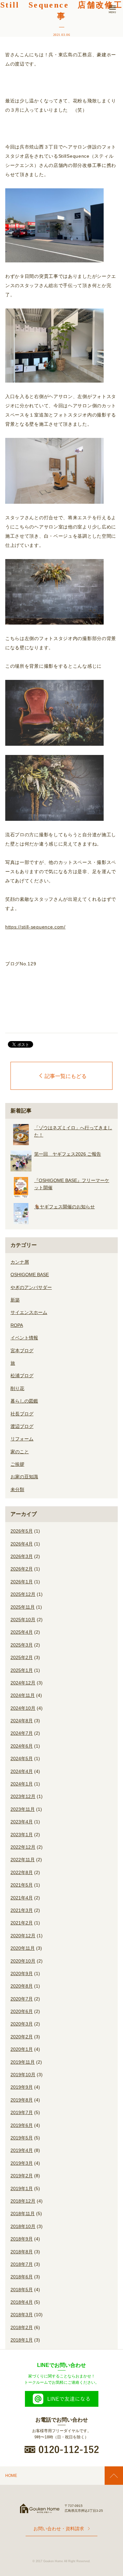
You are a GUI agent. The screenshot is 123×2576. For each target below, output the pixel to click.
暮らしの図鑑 (24, 1401)
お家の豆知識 (24, 1477)
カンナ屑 (20, 1262)
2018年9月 (22, 2239)
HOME (11, 2476)
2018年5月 (22, 2290)
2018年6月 (22, 2277)
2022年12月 (23, 1847)
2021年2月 (22, 1923)
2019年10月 (23, 2075)
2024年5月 (22, 1758)
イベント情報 (24, 1338)
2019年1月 (22, 2188)
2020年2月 (22, 2037)
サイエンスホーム (29, 1312)
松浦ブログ (22, 1376)
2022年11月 (23, 1860)
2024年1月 (22, 1784)
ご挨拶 (17, 1464)
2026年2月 (22, 1569)
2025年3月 (22, 1645)
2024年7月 (22, 1733)
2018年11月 (23, 2214)
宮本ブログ (22, 1351)
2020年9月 (22, 1973)
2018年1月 (22, 2340)
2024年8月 (22, 1721)
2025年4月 (22, 1632)
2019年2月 (22, 2176)
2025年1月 (22, 1670)
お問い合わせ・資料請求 (59, 2529)
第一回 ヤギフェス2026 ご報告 (68, 1154)
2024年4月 (22, 1771)
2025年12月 (23, 1594)
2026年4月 (22, 1544)
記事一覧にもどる (66, 1076)
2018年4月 (22, 2302)
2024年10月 (23, 1708)
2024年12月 (23, 1683)
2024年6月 (22, 1746)
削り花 (17, 1388)
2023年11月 (23, 1809)
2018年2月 (22, 2327)
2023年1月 (22, 1835)
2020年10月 (23, 1961)
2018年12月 (23, 2201)
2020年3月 (22, 2024)
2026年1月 (22, 1582)
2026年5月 (22, 1531)
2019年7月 (22, 2112)
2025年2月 (22, 1657)
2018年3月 (22, 2315)
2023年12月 (23, 1796)
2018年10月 (23, 2226)
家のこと (20, 1452)
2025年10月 (23, 1620)
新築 (15, 1300)
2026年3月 (22, 1556)
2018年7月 (22, 2264)
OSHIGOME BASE (30, 1275)
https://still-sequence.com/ (35, 927)
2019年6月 (22, 2125)
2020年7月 (22, 1999)
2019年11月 (23, 2062)
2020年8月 (22, 1986)
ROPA (17, 1325)
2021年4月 (22, 1898)
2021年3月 (22, 1910)
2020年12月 (23, 1936)
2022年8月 (22, 1872)
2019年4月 (22, 2150)
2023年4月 (22, 1822)
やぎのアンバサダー (31, 1287)
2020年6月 (22, 2011)
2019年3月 (22, 2163)
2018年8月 (22, 2252)
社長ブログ (22, 1414)
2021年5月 (22, 1885)
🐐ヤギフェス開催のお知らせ (64, 1207)
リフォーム (22, 1439)
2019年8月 (22, 2100)
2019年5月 (22, 2138)
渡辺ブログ (22, 1426)
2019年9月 (22, 2087)
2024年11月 (23, 1695)
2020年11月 (23, 1948)
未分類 (17, 1489)
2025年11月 (23, 1607)
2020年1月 (22, 2049)
